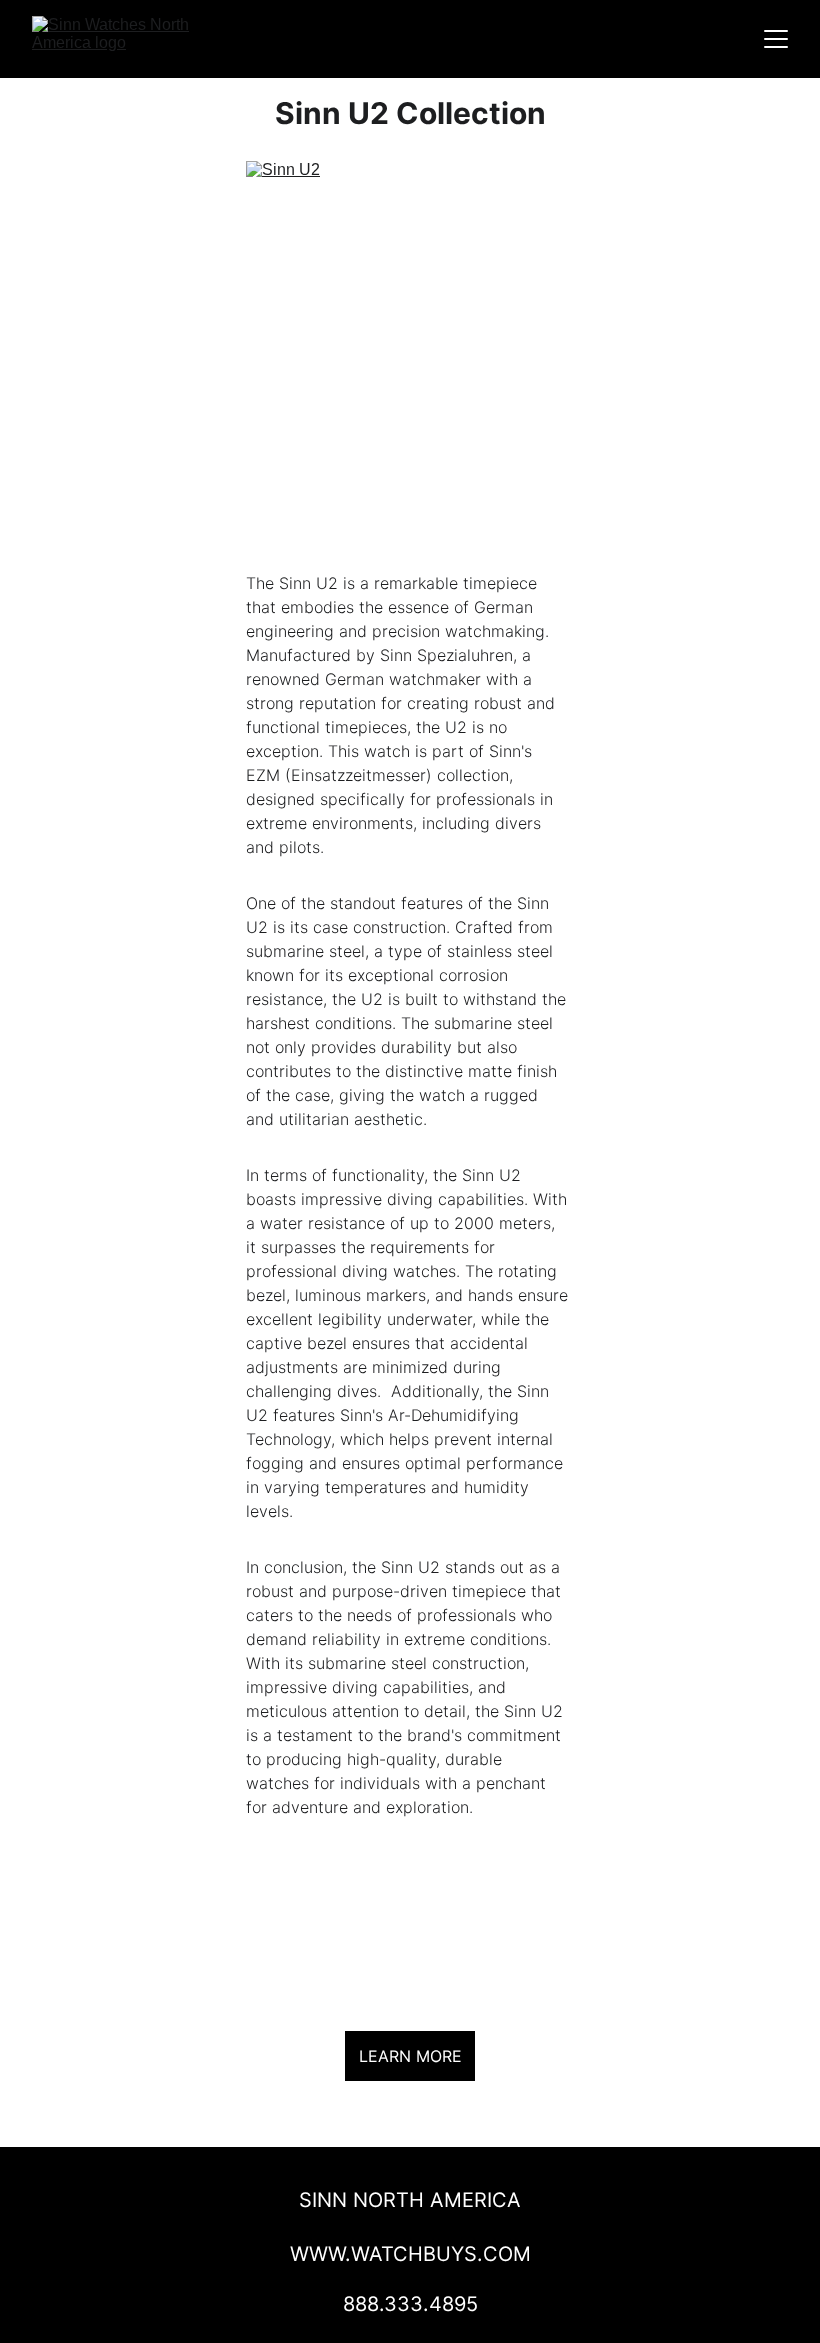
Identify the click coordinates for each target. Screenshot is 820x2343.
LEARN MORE (410, 2056)
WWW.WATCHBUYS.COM (410, 2254)
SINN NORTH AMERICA (410, 2200)
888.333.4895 (410, 2304)
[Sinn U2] (410, 361)
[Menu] (776, 39)
